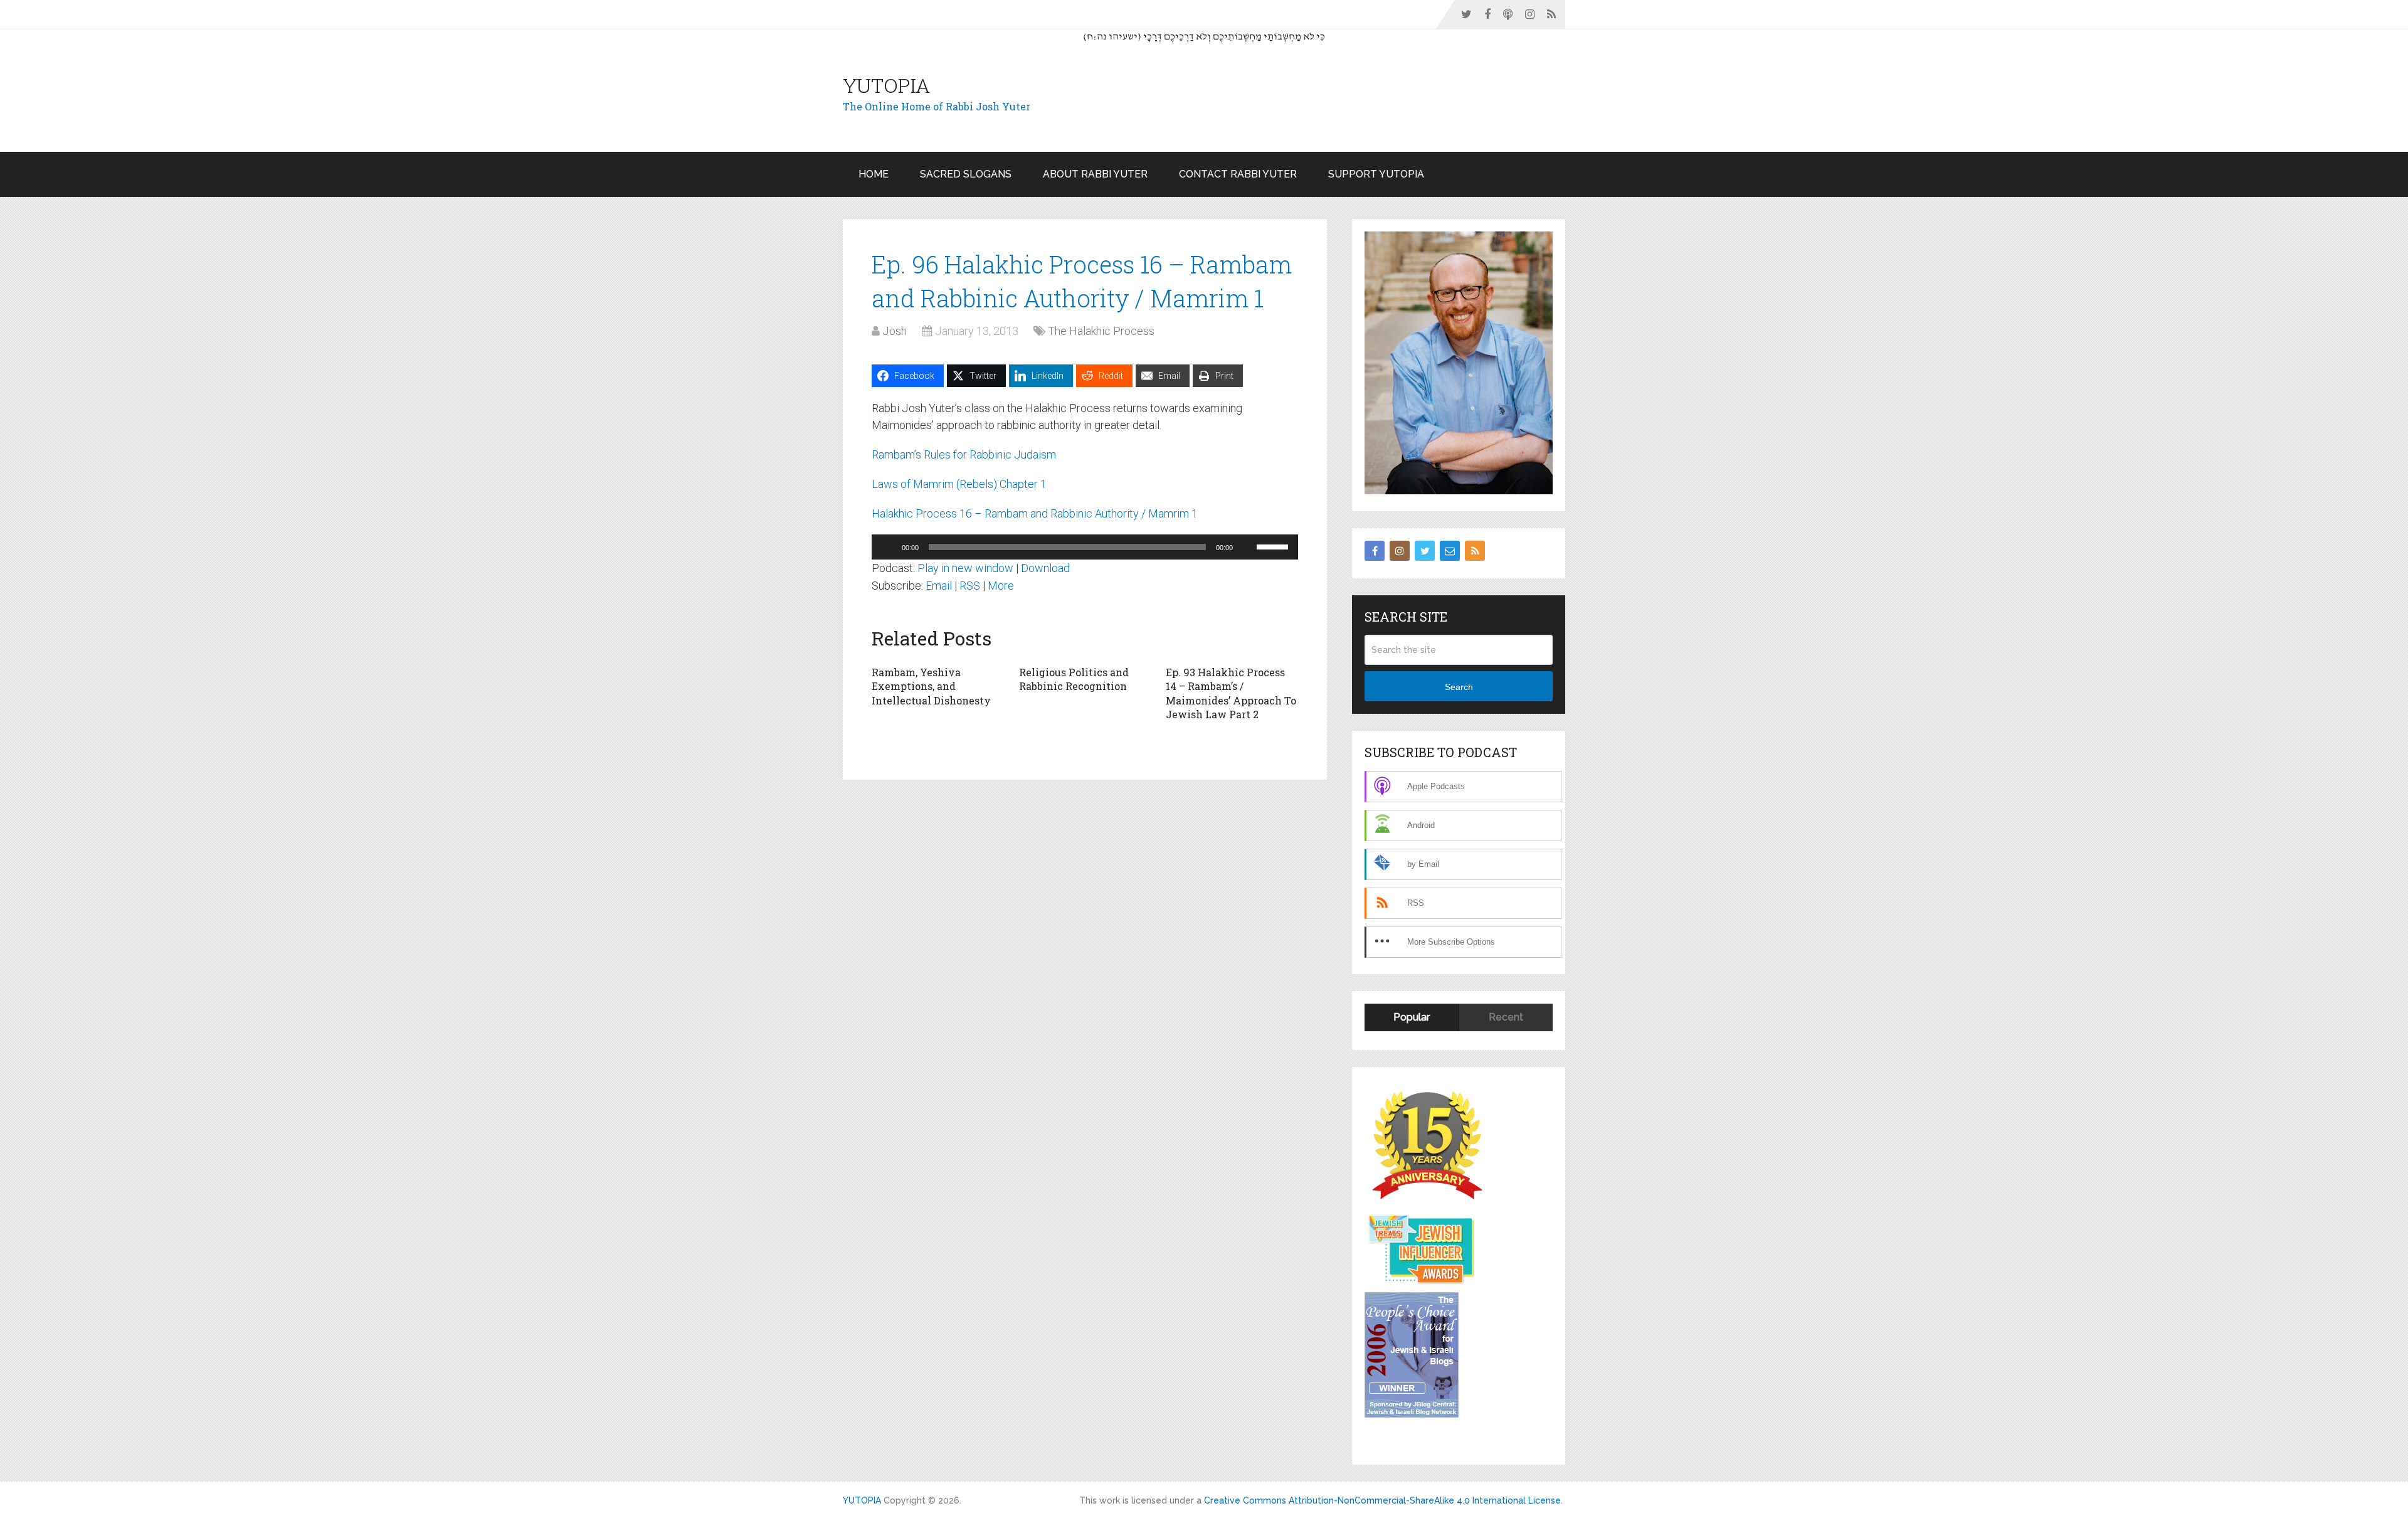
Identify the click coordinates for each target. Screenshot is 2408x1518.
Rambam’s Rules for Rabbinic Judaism (964, 454)
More (1001, 586)
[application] (1085, 547)
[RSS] (1475, 551)
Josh (895, 331)
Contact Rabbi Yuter (1238, 174)
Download (1045, 568)
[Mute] (1247, 547)
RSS (970, 586)
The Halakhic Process (1101, 331)
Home (874, 174)
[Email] (1450, 551)
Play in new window (965, 568)
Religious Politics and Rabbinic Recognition (1074, 679)
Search (1459, 687)
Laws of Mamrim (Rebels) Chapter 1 (959, 484)
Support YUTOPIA (1376, 174)
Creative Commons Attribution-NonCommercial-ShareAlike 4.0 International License (1382, 1500)
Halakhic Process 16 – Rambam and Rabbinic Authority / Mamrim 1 (1035, 513)
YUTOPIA (886, 85)
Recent (1506, 1017)
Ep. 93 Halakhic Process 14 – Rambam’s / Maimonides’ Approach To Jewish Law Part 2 (1231, 693)
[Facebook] (1375, 551)
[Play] (888, 547)
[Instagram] (1400, 551)
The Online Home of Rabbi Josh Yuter (937, 106)
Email (939, 586)
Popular (1412, 1017)
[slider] (1274, 546)
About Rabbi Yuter (1095, 174)
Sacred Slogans (966, 174)
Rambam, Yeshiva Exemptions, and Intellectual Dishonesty (931, 686)
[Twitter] (1425, 551)
